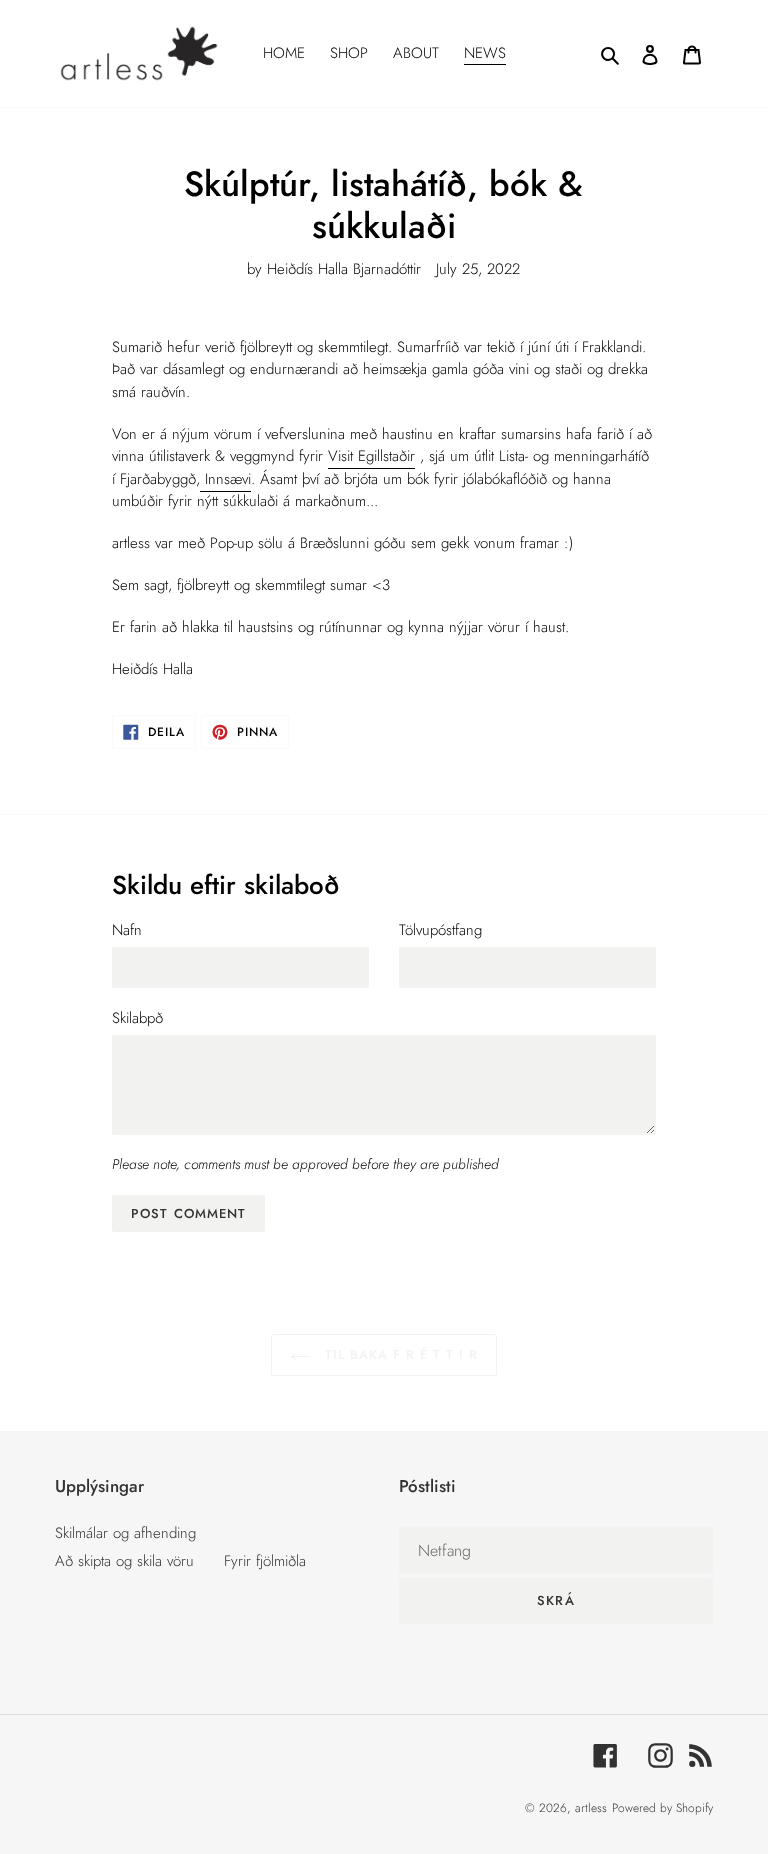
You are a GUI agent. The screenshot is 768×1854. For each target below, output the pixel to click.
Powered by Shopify (662, 1808)
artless (591, 1808)
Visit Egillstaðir (371, 456)
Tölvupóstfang (440, 930)
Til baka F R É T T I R (399, 1354)
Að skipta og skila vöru (124, 1561)
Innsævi (225, 479)
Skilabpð (137, 1018)
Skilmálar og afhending (125, 1533)
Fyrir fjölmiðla (265, 1561)
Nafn (127, 930)
